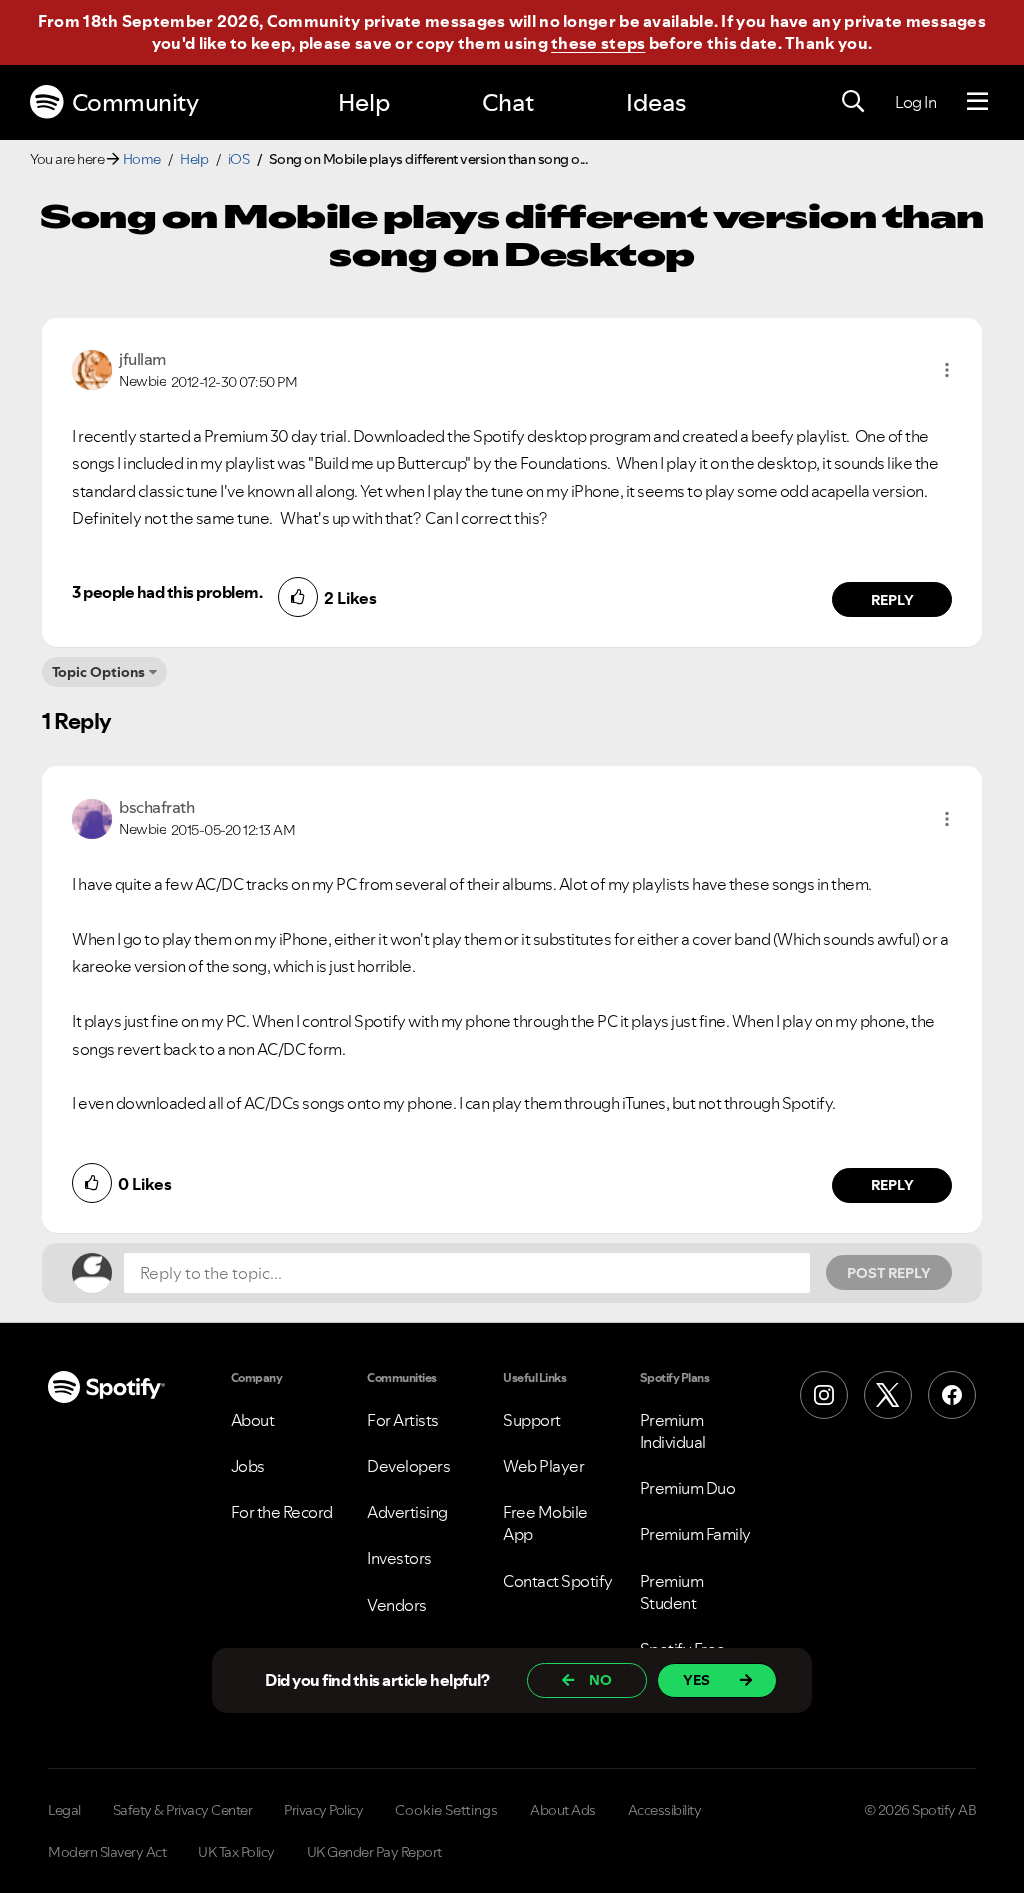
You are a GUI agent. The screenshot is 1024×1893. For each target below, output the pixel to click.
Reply (892, 600)
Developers (408, 1466)
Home (142, 159)
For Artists (403, 1420)
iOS (239, 159)
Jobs (248, 1466)
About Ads (563, 1810)
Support (532, 1420)
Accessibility (665, 1810)
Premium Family (695, 1534)
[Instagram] (824, 1395)
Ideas (656, 102)
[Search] (853, 102)
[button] (947, 370)
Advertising (407, 1512)
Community (135, 102)
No (600, 1680)
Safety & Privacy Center (183, 1810)
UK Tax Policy (236, 1852)
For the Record (282, 1512)
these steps (598, 43)
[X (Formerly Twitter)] (888, 1395)
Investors (399, 1558)
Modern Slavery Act (107, 1852)
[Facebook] (952, 1395)
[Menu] (977, 102)
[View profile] (92, 368)
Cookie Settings (446, 1810)
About (253, 1420)
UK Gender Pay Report (374, 1852)
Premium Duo (688, 1488)
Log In (915, 102)
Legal (64, 1810)
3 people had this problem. (167, 592)
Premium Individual (673, 1431)
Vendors (397, 1605)
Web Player (543, 1466)
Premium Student (672, 1592)
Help (364, 102)
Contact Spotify (558, 1581)
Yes (696, 1680)
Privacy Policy (323, 1810)
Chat (508, 102)
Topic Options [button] (98, 672)
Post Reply (889, 1273)
